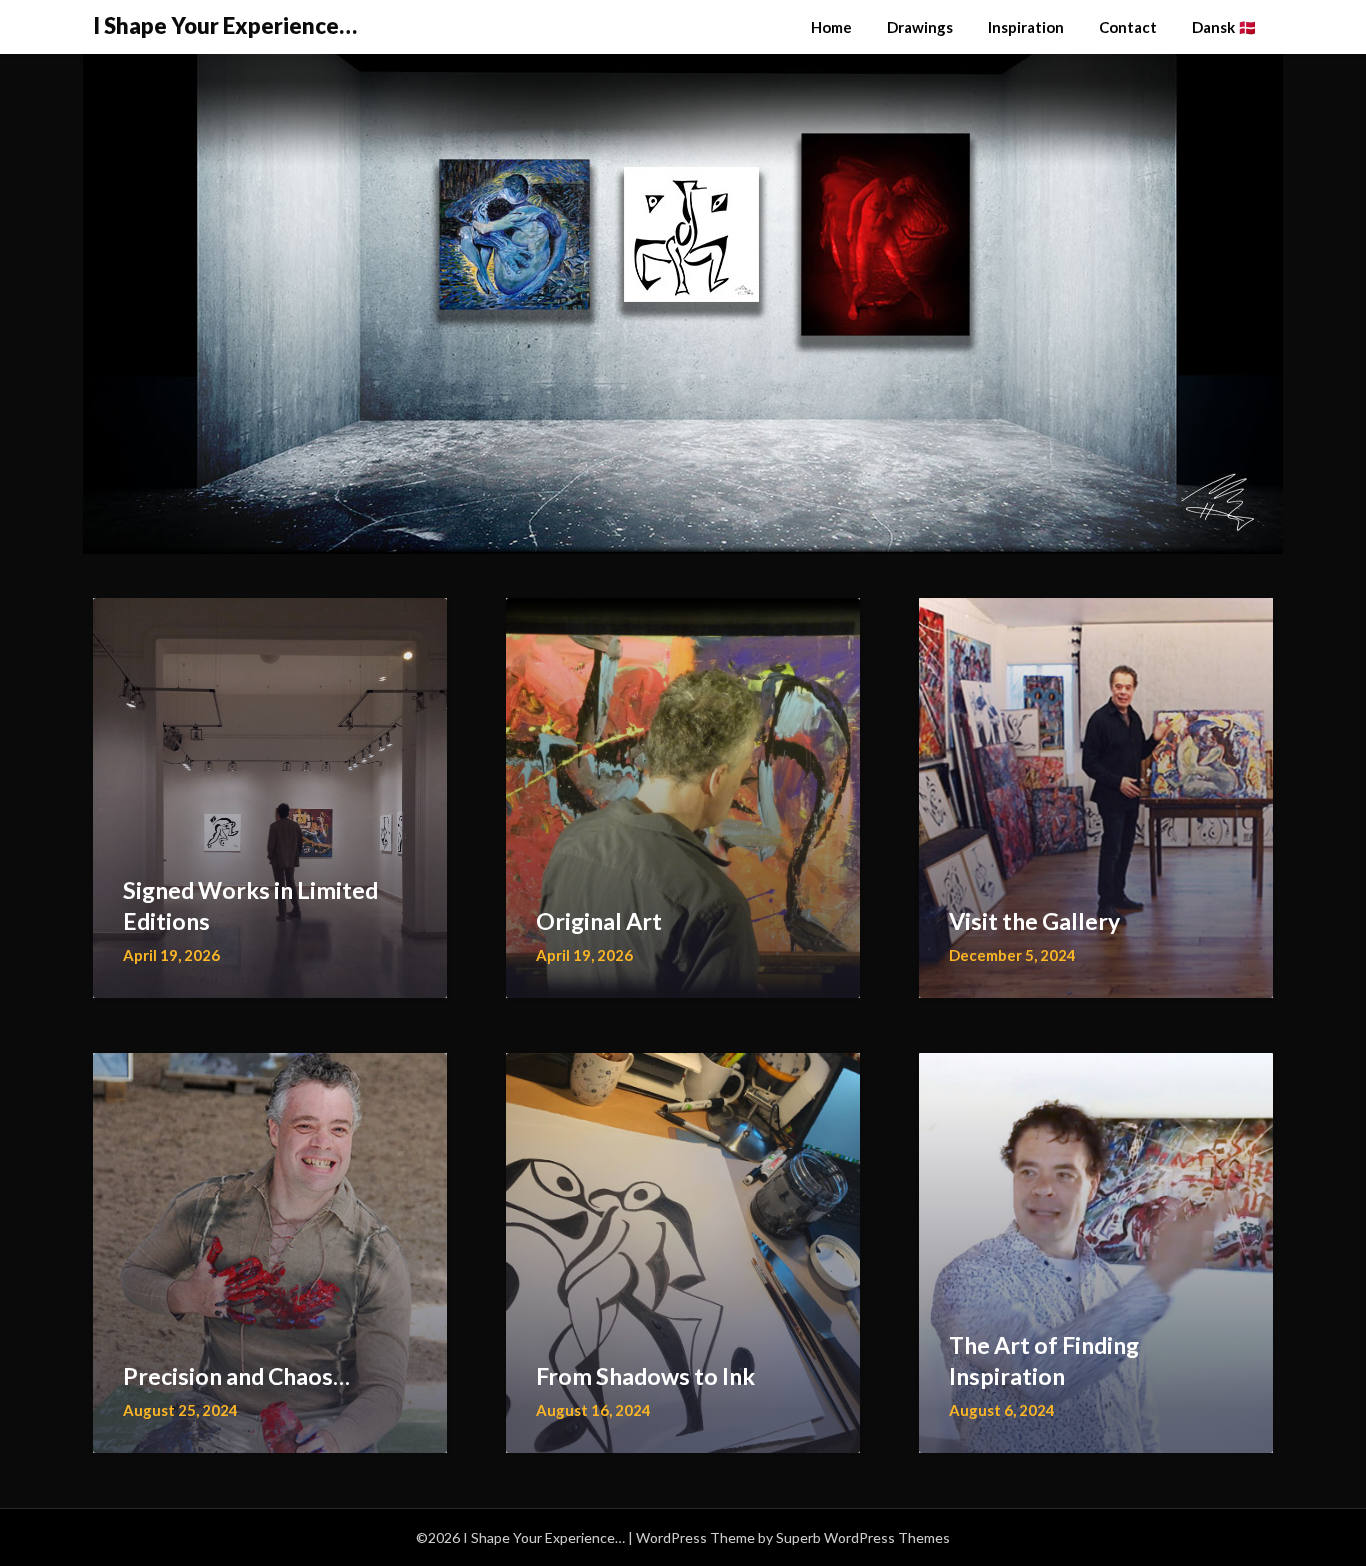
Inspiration (1026, 27)
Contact (1128, 27)
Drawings (920, 27)
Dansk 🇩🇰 (1224, 27)
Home (831, 27)
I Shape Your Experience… (225, 25)
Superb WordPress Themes (863, 1537)
